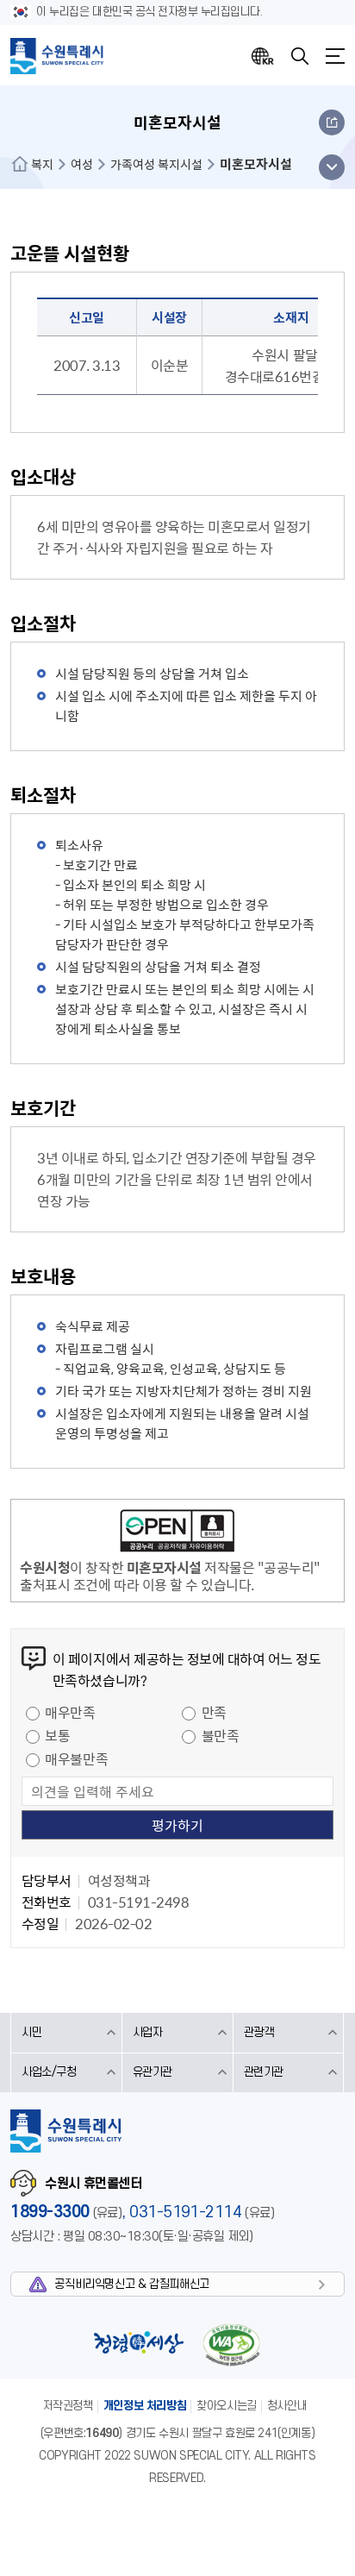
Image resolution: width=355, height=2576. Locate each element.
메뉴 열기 (331, 167)
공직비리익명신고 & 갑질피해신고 (131, 2284)
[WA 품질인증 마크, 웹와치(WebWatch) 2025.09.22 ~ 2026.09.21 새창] (231, 2344)
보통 (57, 1735)
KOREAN (263, 56)
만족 (214, 1712)
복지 (42, 164)
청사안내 (287, 2406)
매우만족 (70, 1712)
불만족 (221, 1735)
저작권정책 (68, 2406)
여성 (82, 164)
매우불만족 (76, 1758)
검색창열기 (300, 56)
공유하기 (332, 122)
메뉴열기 (335, 56)
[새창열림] (177, 1533)
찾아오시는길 (227, 2406)
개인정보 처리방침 (145, 2406)
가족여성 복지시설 (156, 164)
